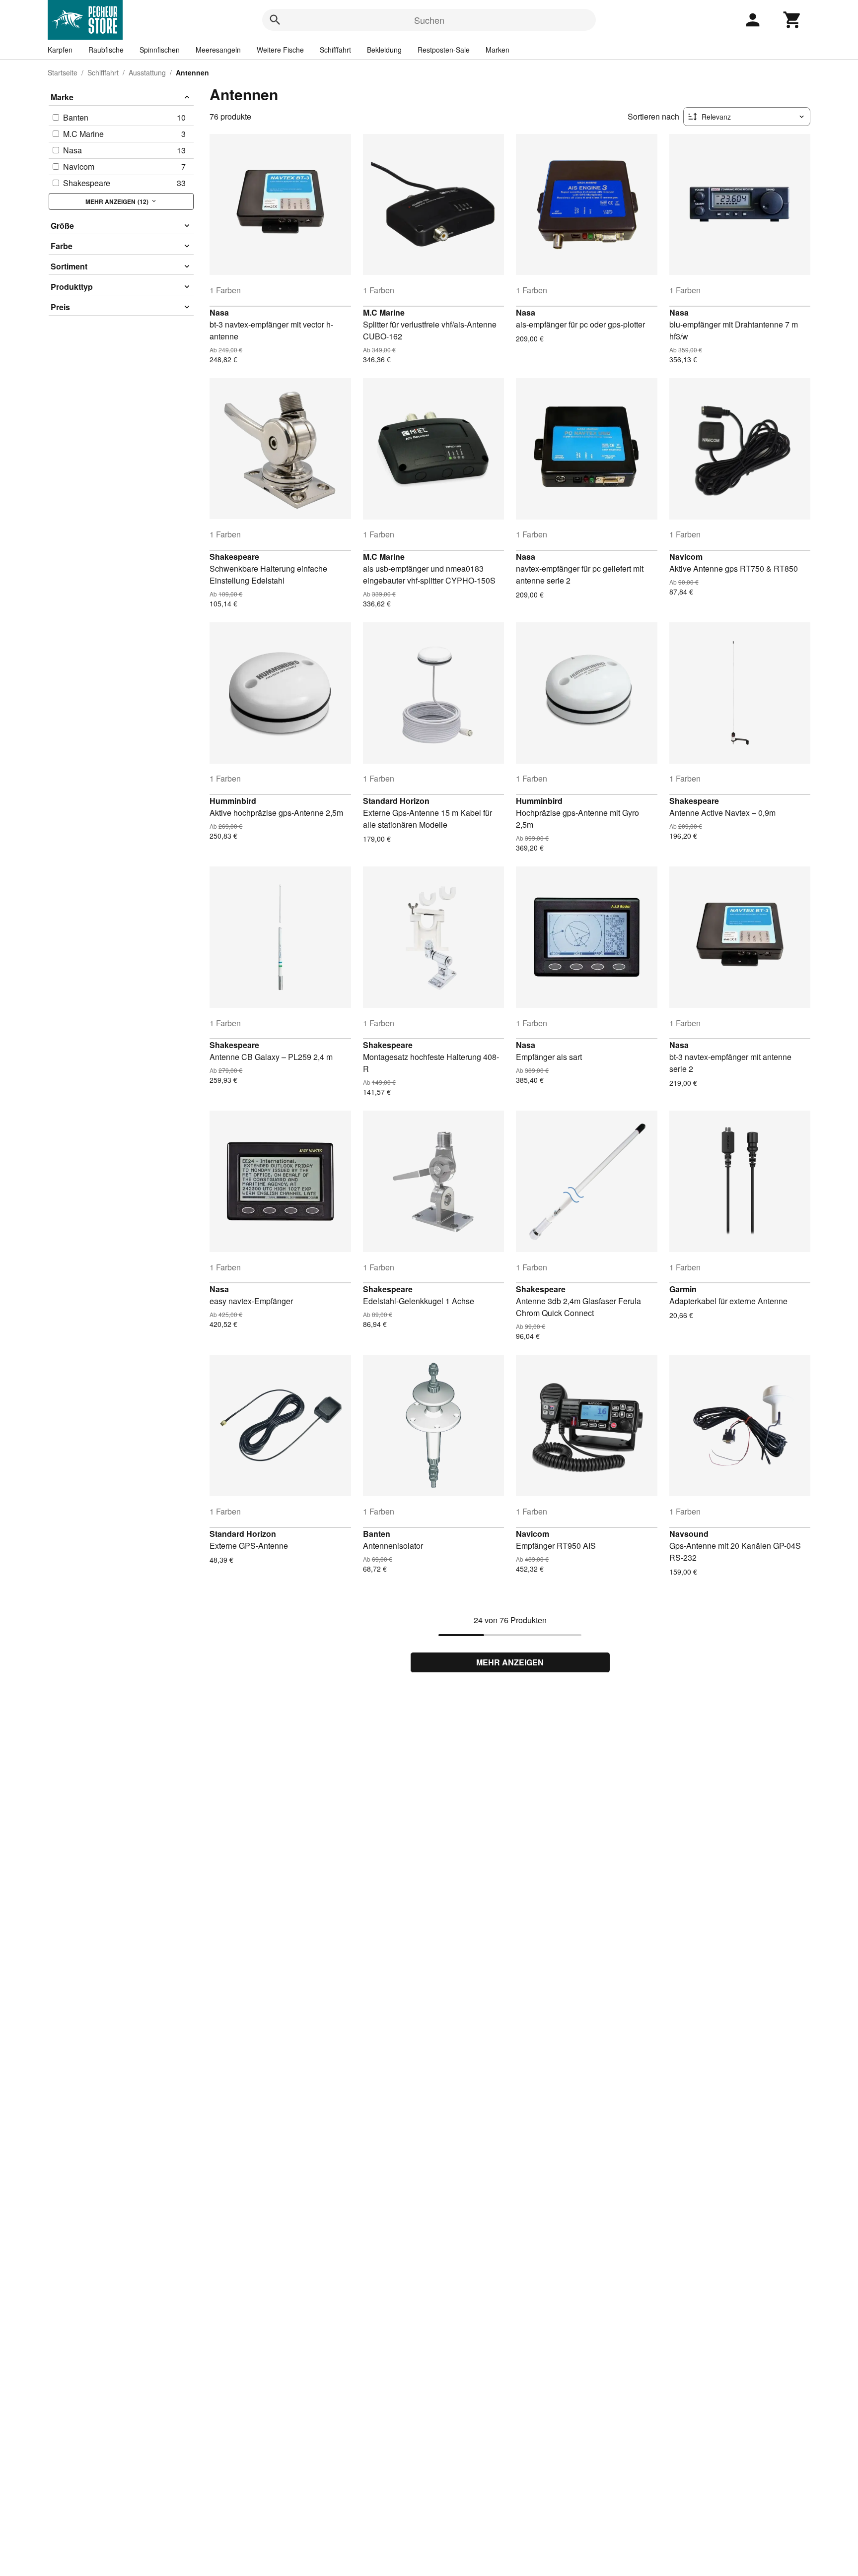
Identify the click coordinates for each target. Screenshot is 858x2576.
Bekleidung (384, 50)
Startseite (63, 72)
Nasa (219, 312)
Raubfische (106, 50)
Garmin (683, 1289)
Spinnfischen (160, 50)
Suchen (429, 20)
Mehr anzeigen (510, 1662)
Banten (377, 1534)
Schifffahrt (335, 50)
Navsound (689, 1534)
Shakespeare (234, 557)
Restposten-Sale (444, 50)
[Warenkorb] (792, 20)
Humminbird (233, 801)
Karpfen (60, 50)
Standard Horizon (396, 801)
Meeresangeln (218, 50)
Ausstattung (147, 72)
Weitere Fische (280, 50)
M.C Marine (384, 312)
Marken (498, 50)
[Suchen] (275, 20)
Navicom (686, 557)
